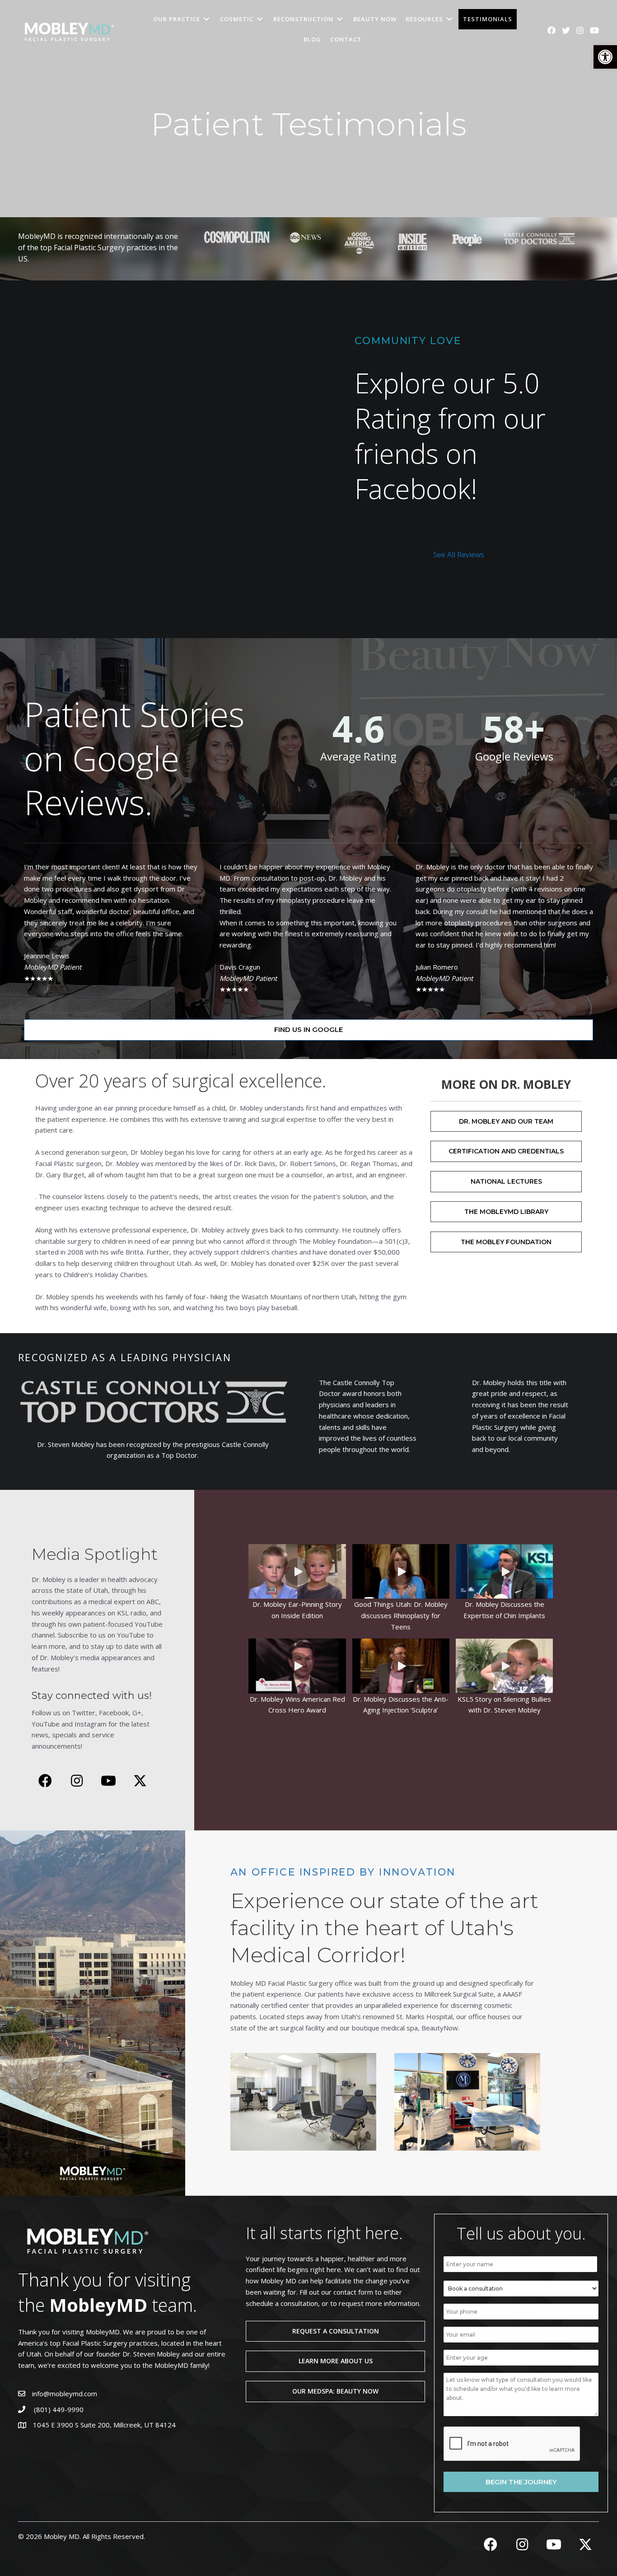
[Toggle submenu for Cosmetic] (260, 19)
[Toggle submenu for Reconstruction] (340, 19)
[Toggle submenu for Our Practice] (206, 19)
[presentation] (512, 2444)
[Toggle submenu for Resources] (449, 19)
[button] (297, 1572)
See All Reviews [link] (459, 555)
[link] (605, 57)
